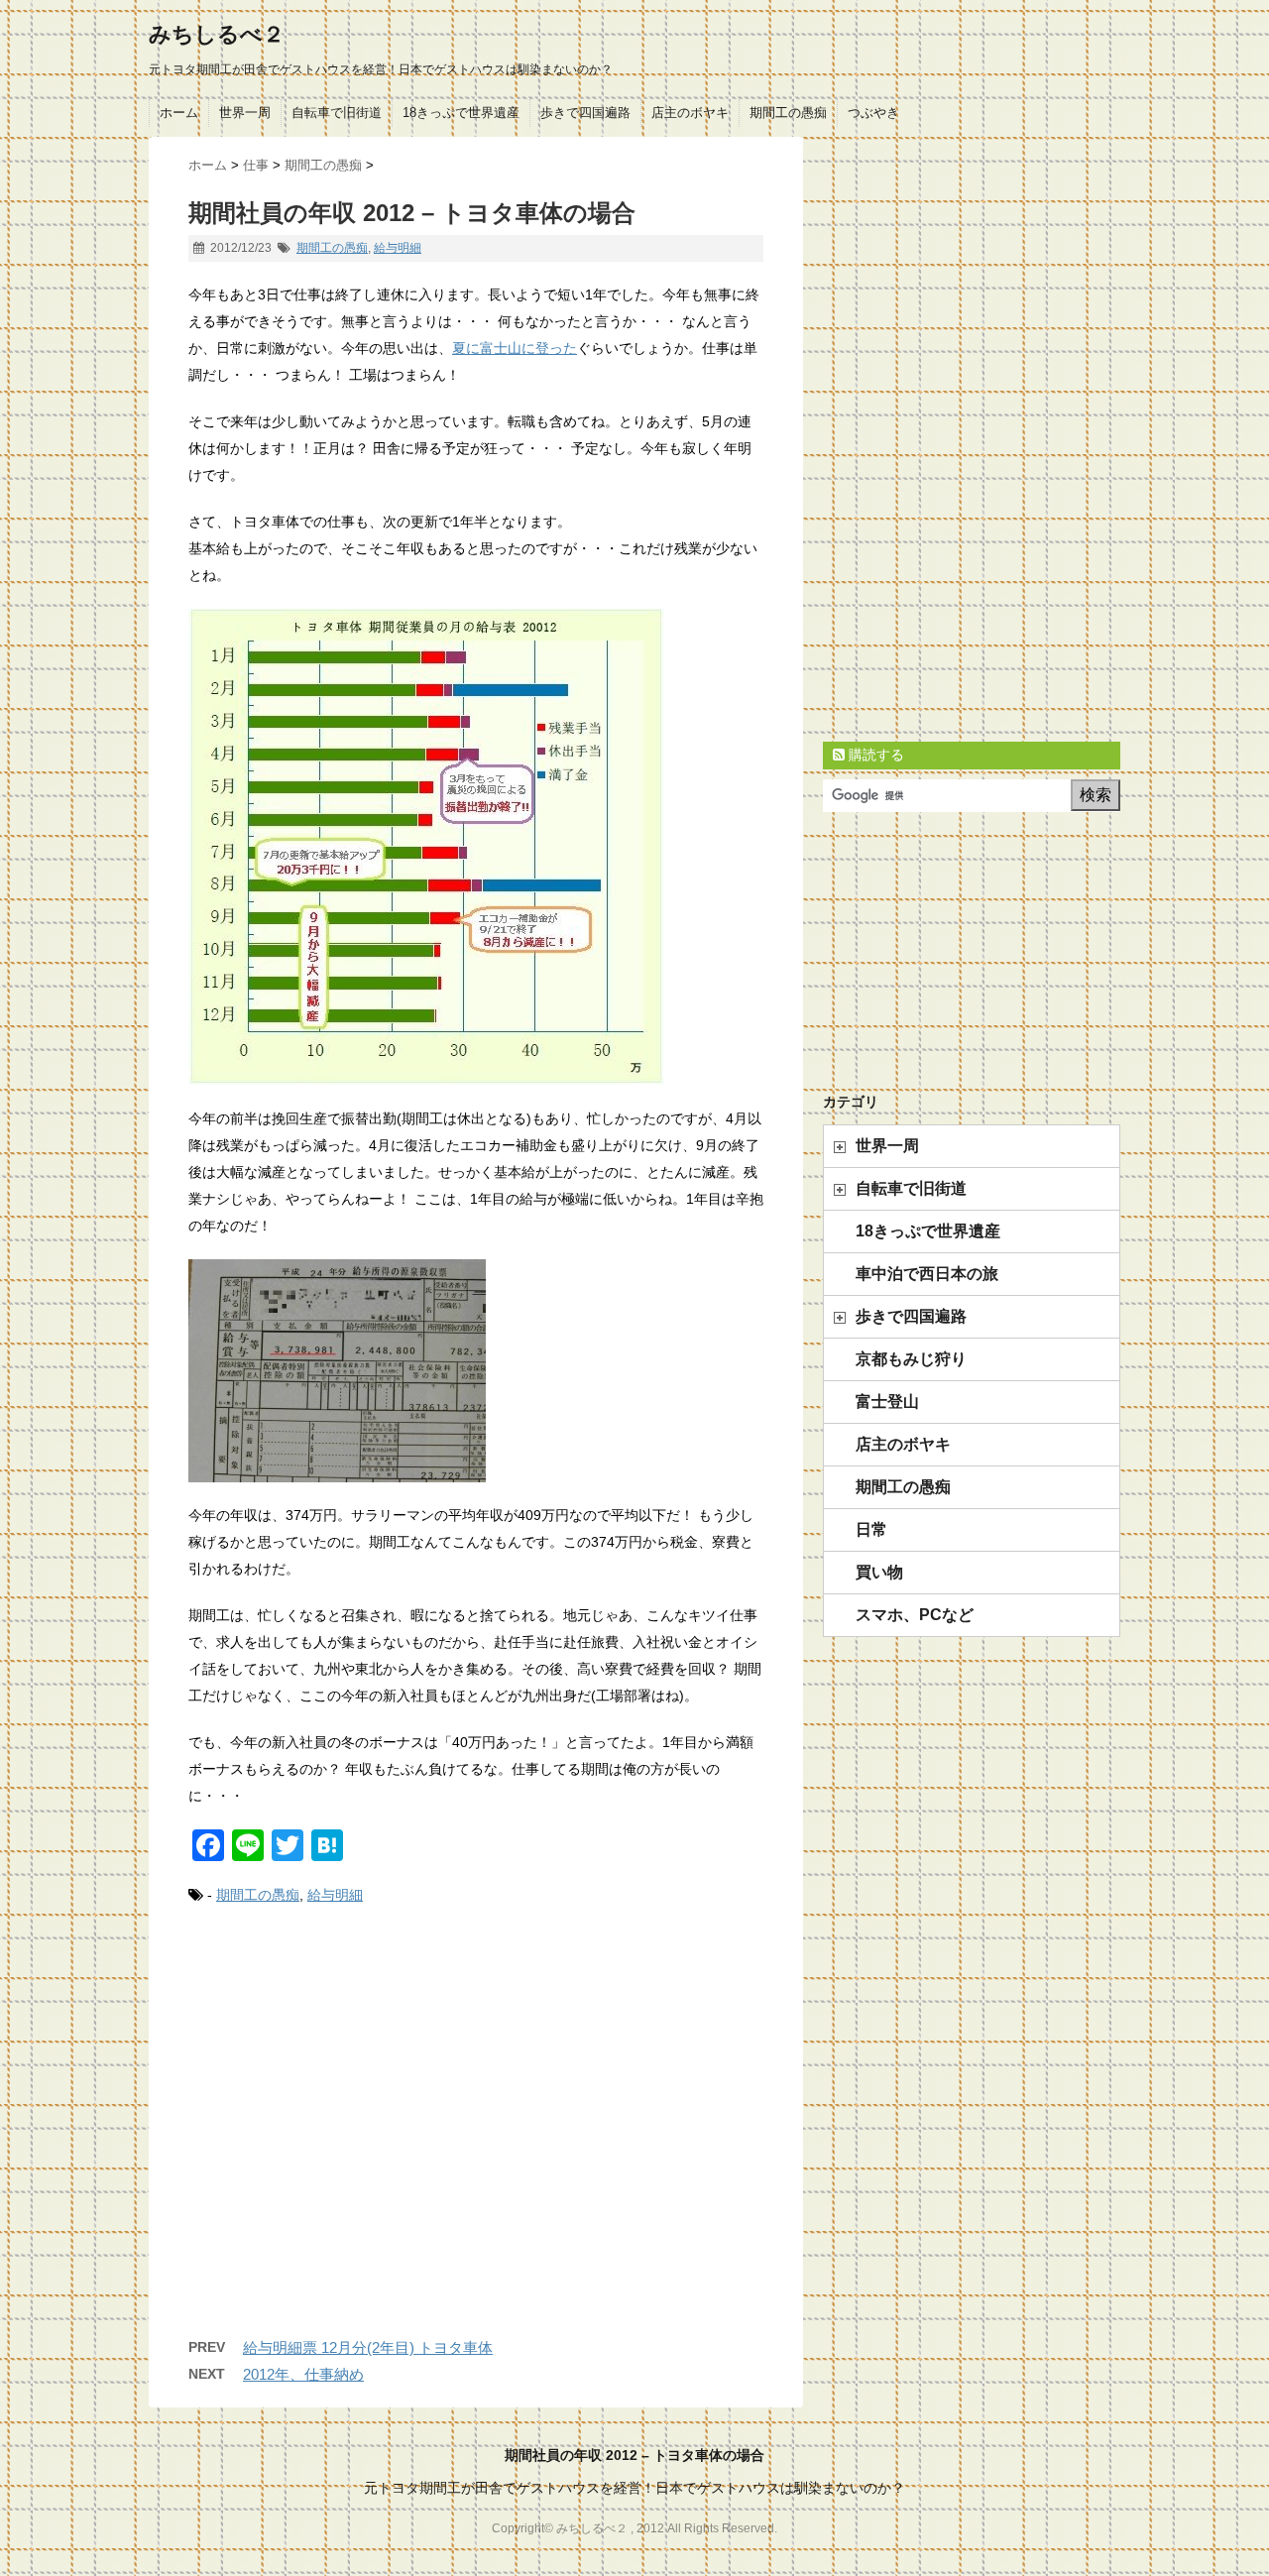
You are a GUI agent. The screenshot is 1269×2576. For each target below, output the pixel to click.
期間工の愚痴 (788, 113)
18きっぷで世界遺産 (461, 113)
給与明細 (398, 248)
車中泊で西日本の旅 (927, 1274)
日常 (871, 1529)
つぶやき (873, 113)
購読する (874, 755)
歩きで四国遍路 (585, 113)
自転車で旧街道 (337, 113)
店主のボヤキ (690, 113)
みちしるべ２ (217, 34)
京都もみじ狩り (911, 1359)
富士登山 (887, 1402)
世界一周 (245, 113)
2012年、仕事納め (303, 2374)
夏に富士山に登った (515, 348)
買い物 (879, 1572)
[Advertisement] (476, 2142)
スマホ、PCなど (915, 1615)
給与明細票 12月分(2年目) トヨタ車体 (368, 2347)
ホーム (179, 113)
